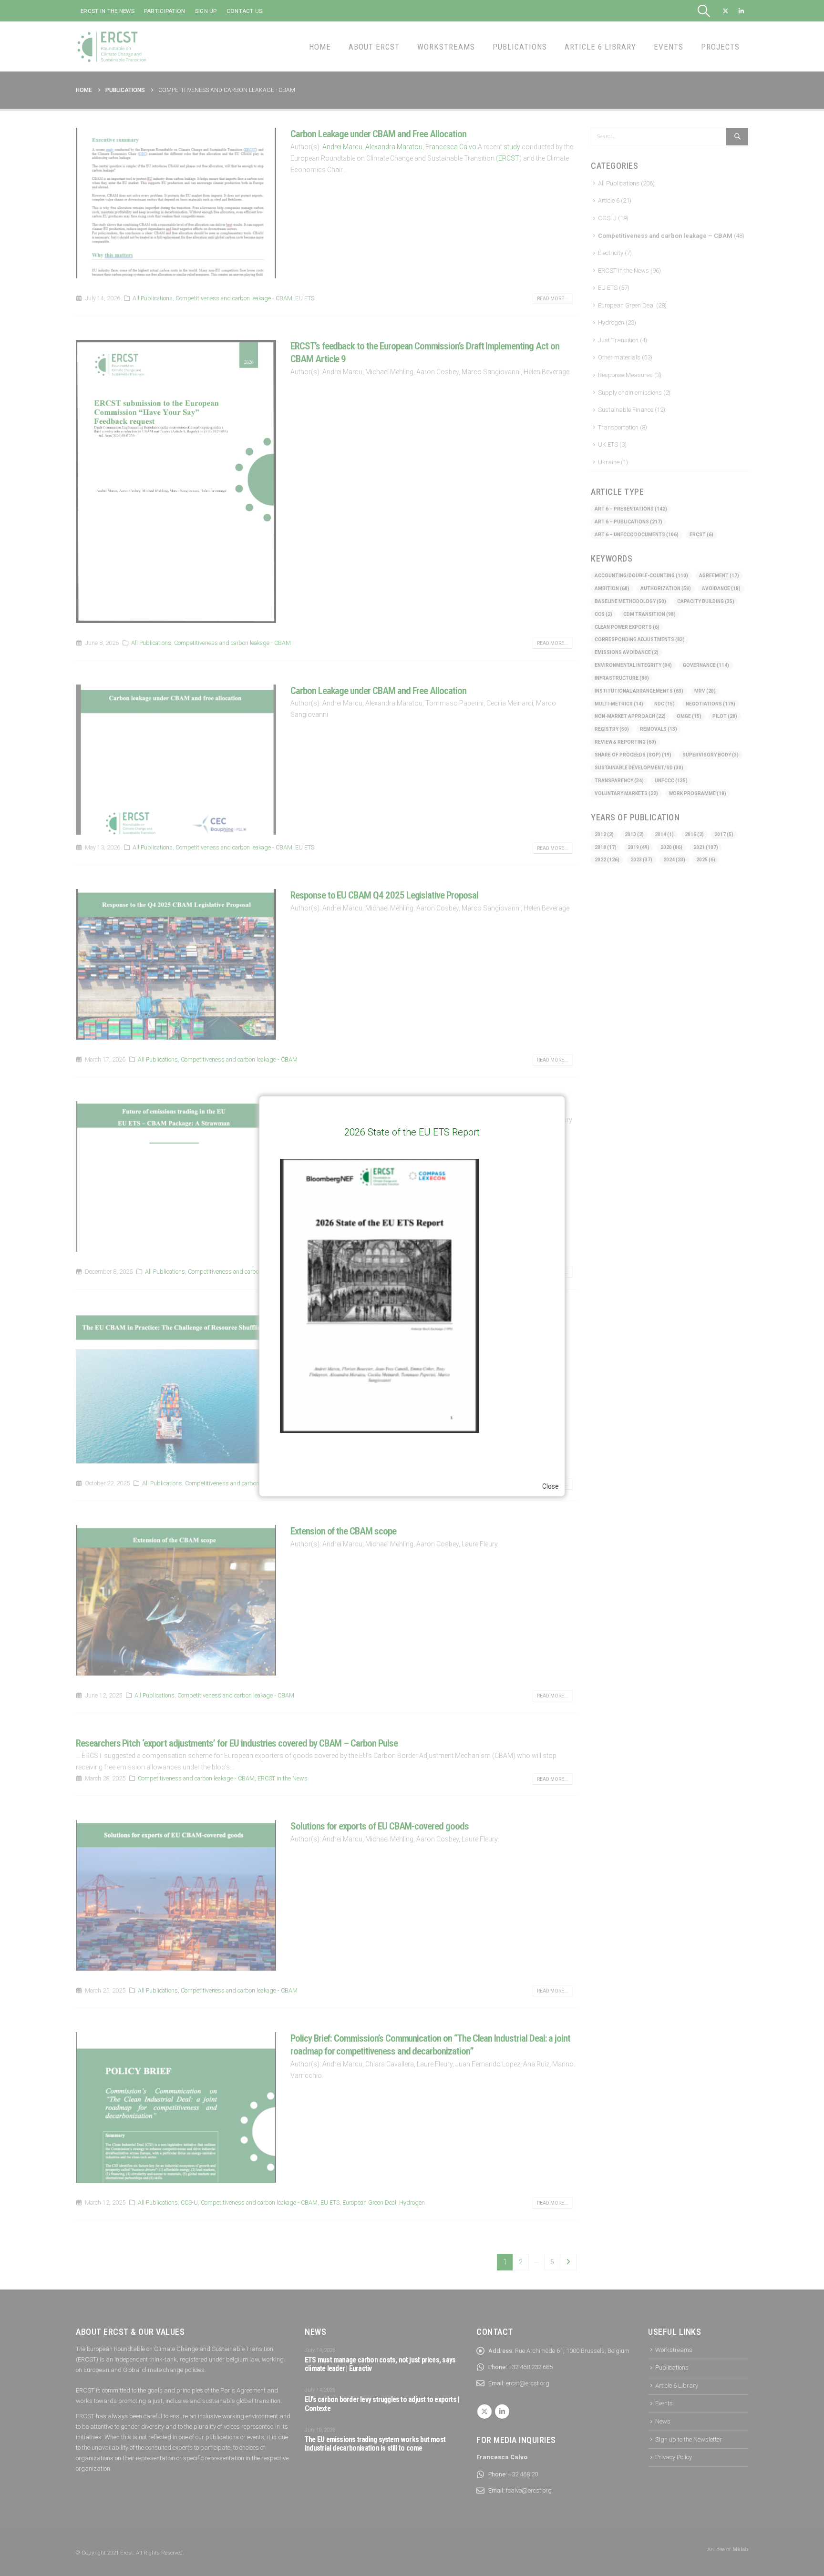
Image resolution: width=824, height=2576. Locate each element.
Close (551, 1486)
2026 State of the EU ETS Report (412, 1132)
